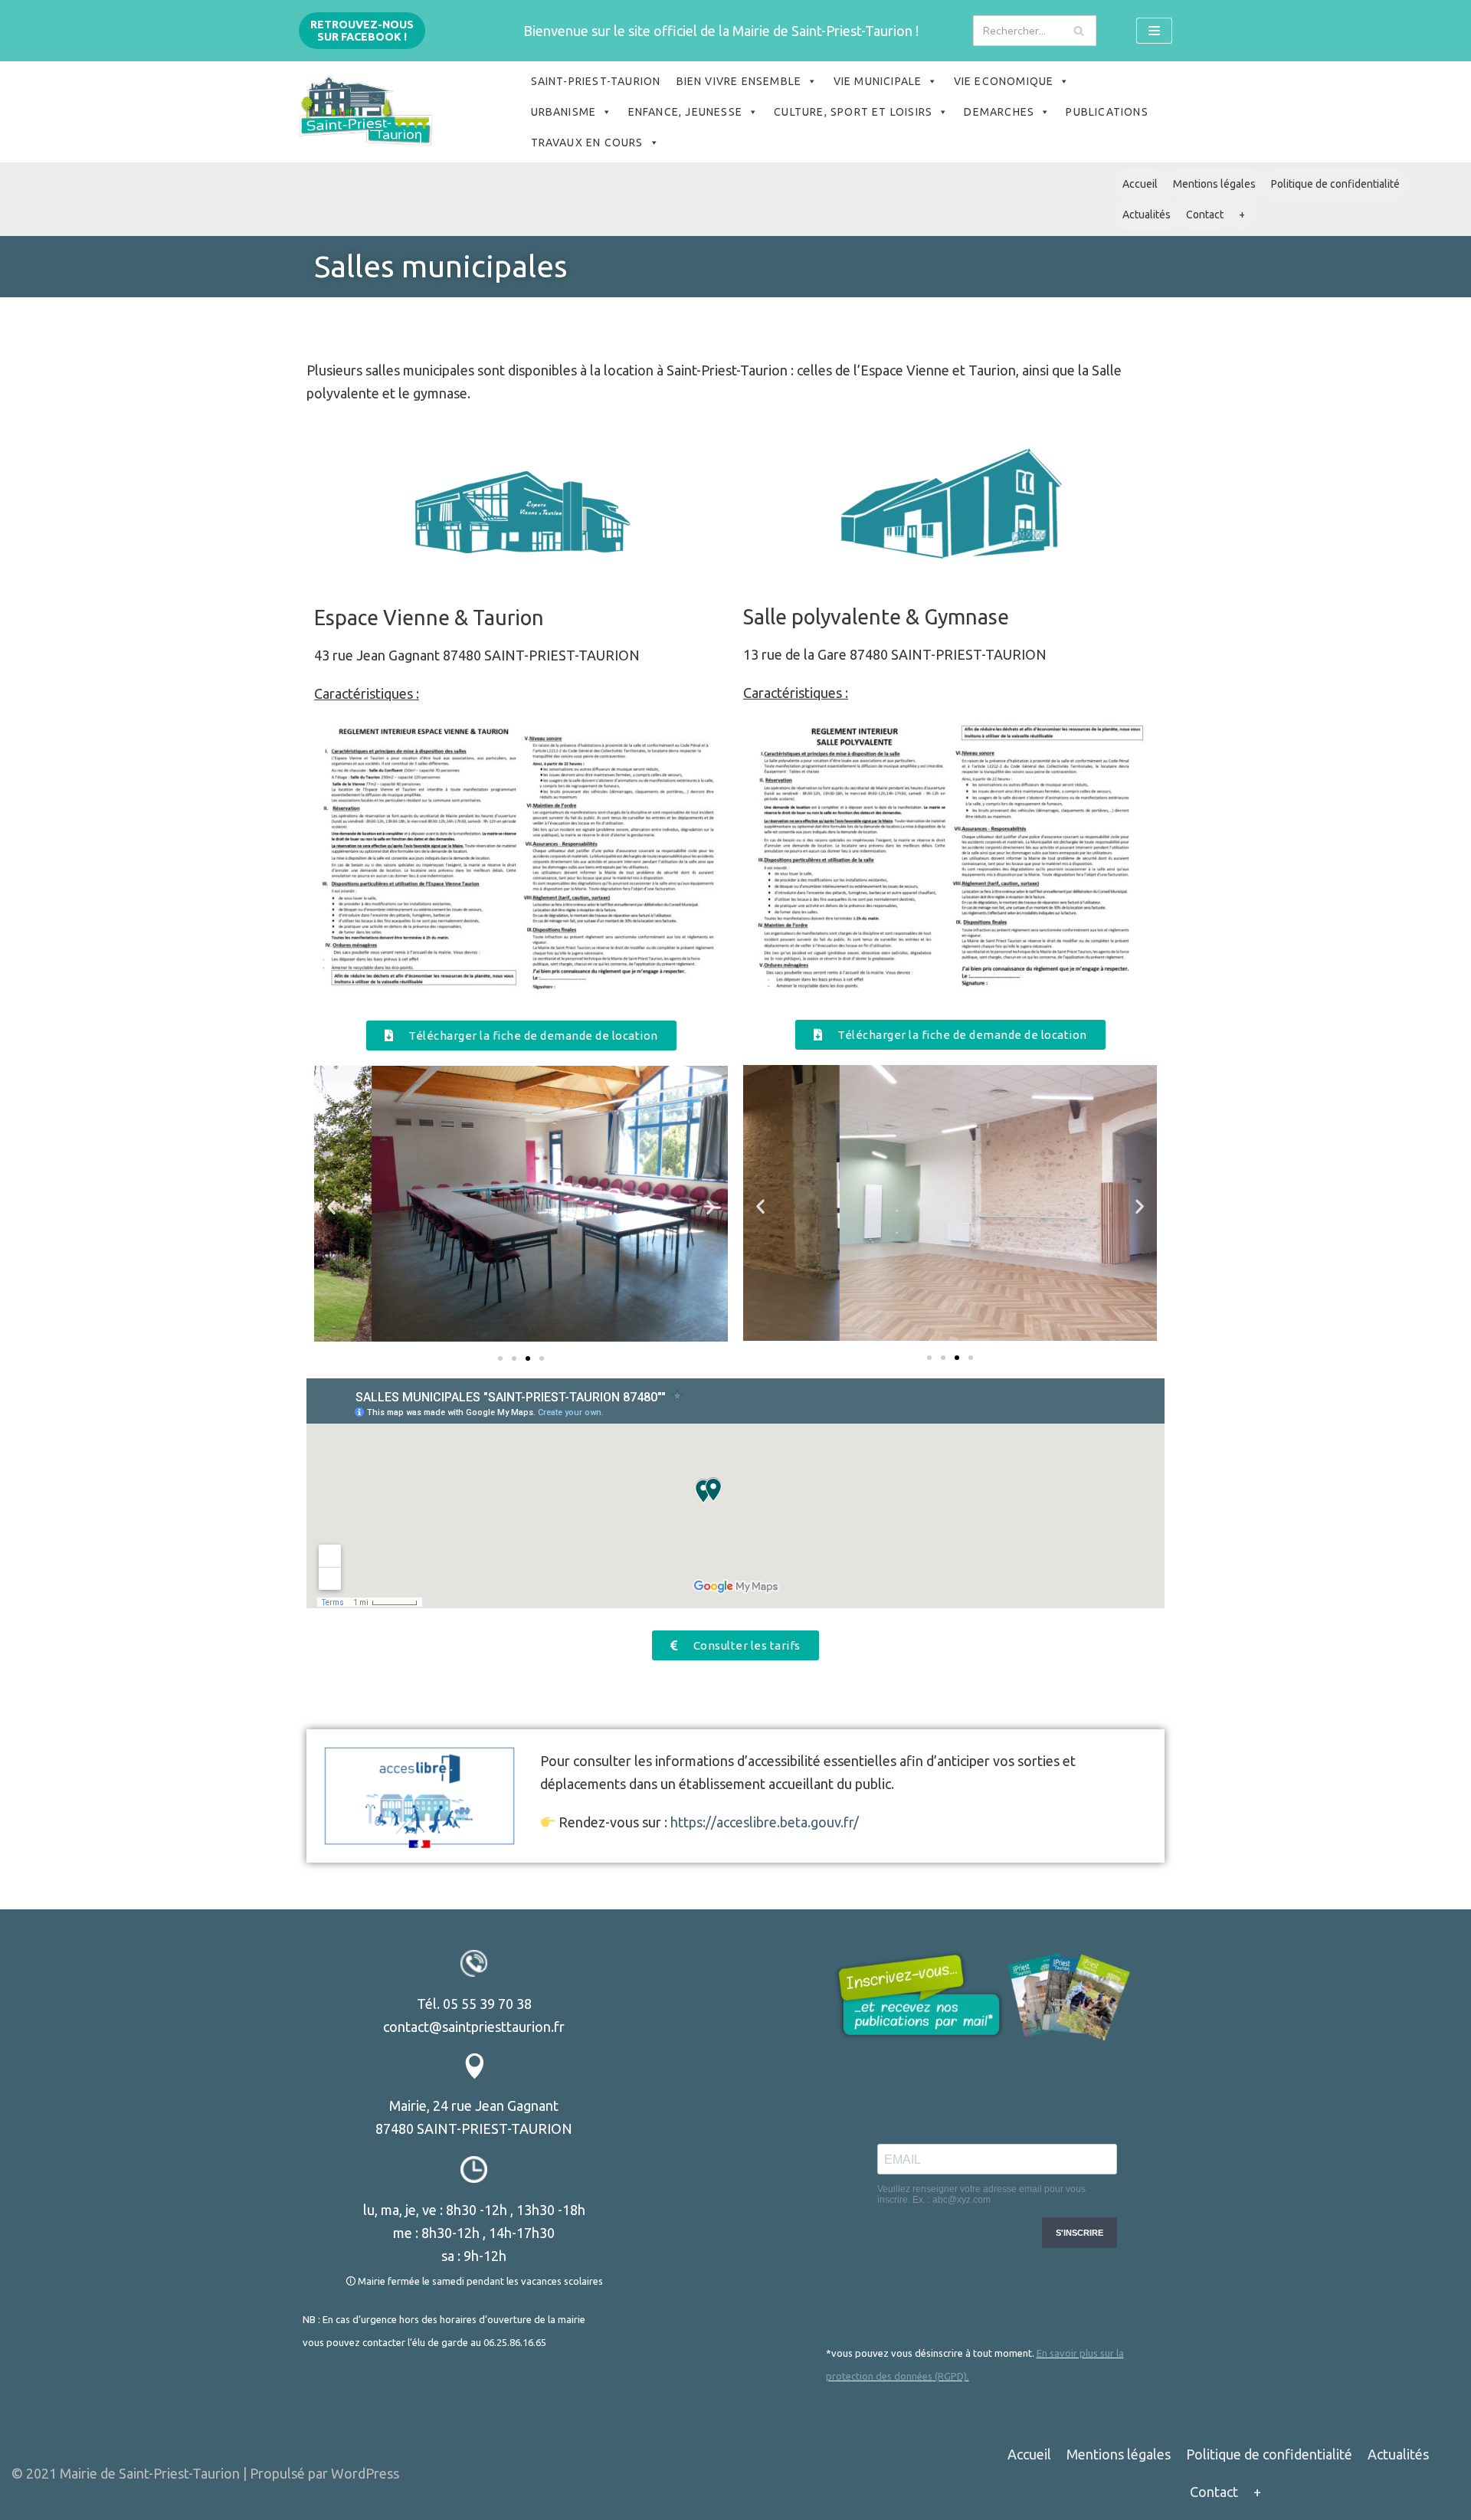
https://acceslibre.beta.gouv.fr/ (765, 1822)
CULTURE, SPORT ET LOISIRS (853, 112)
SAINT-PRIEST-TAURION (596, 81)
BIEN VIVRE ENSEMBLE (739, 81)
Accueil (1140, 184)
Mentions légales (1214, 184)
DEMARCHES (999, 112)
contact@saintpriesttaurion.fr (474, 2027)
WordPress (365, 2473)
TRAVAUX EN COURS (587, 143)
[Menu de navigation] (1154, 31)
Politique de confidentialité (1335, 184)
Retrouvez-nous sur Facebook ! (362, 31)
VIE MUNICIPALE (878, 81)
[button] (521, 1036)
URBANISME (564, 112)
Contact (1205, 215)
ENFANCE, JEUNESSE (685, 112)
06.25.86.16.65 (515, 2342)
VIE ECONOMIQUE (1004, 81)
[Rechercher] (1079, 31)
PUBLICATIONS (1107, 112)
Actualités (1147, 215)
